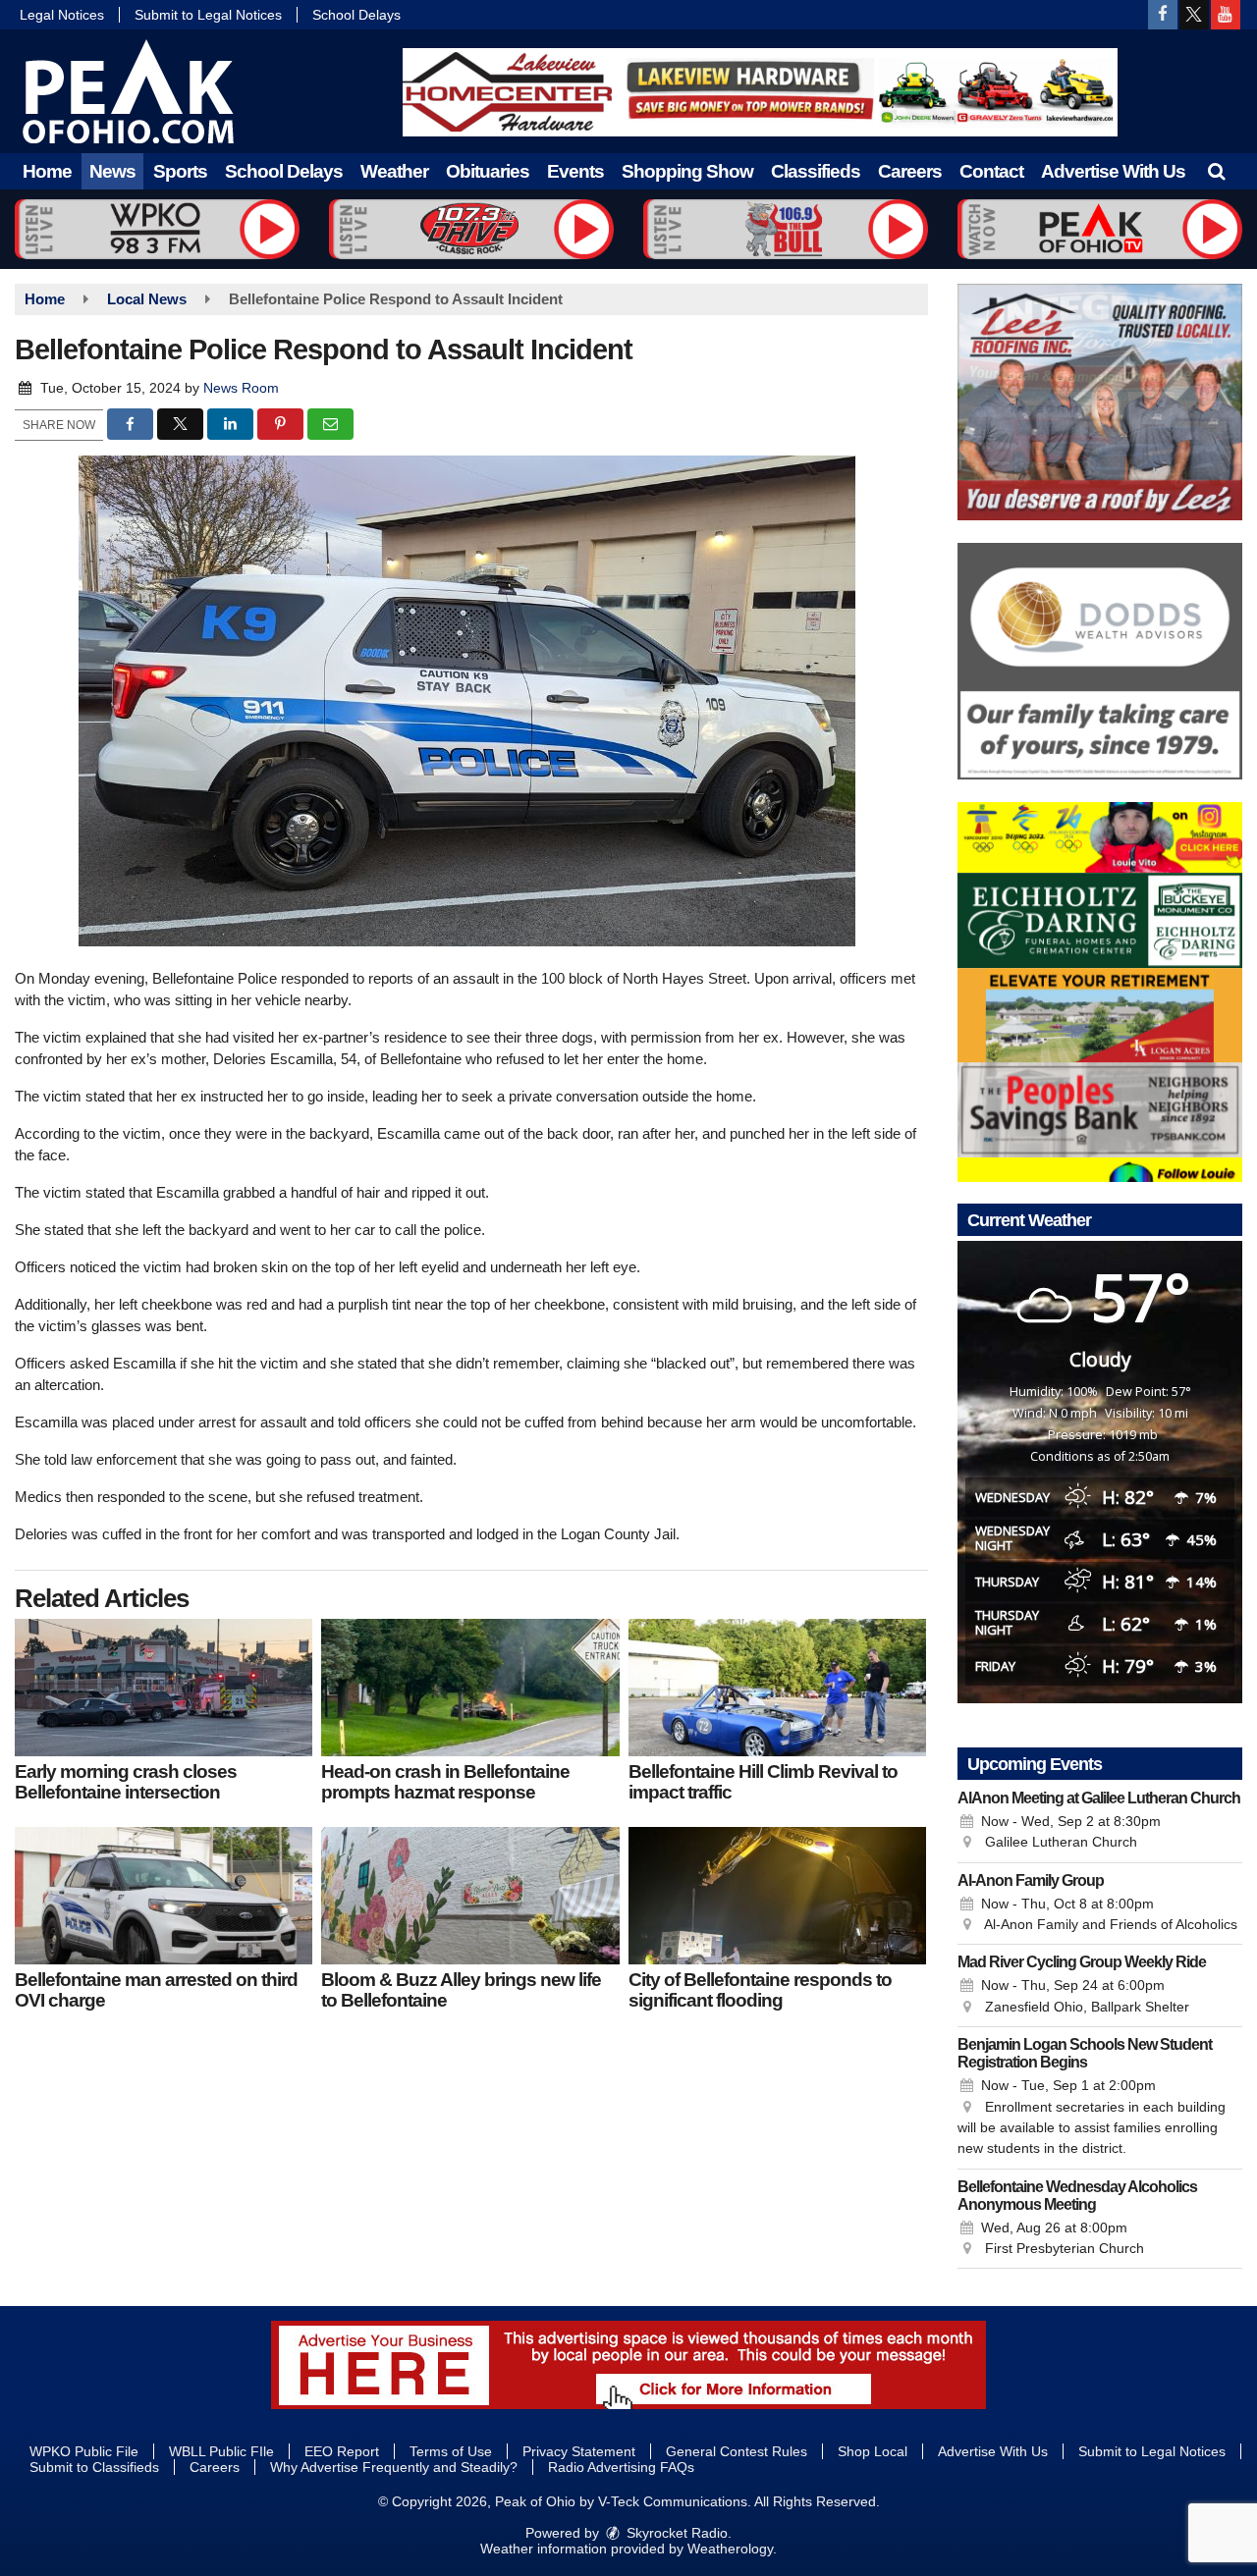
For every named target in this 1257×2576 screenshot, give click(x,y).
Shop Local (873, 2451)
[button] (1216, 171)
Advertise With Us (1113, 171)
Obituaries (488, 171)
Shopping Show (687, 171)
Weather (394, 171)
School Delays (356, 15)
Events (575, 171)
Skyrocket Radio (675, 2533)
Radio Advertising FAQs (621, 2467)
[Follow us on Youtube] (1226, 15)
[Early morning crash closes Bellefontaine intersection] (164, 1688)
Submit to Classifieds (94, 2467)
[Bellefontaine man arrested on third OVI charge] (164, 1896)
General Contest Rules (737, 2451)
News (112, 171)
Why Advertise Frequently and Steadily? (394, 2467)
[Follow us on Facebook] (1163, 15)
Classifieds (816, 171)
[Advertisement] (760, 92)
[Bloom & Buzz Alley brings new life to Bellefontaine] (470, 1896)
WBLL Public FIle (221, 2451)
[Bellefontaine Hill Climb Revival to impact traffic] (777, 1688)
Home (47, 171)
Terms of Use (451, 2451)
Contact (991, 171)
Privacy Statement (579, 2451)
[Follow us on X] (1194, 15)
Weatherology (730, 2549)
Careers (910, 171)
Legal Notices (62, 15)
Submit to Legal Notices (208, 15)
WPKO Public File (84, 2451)
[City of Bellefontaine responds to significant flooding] (777, 1896)
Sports (180, 171)
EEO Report (342, 2451)
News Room (241, 388)
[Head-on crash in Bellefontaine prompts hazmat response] (470, 1688)
